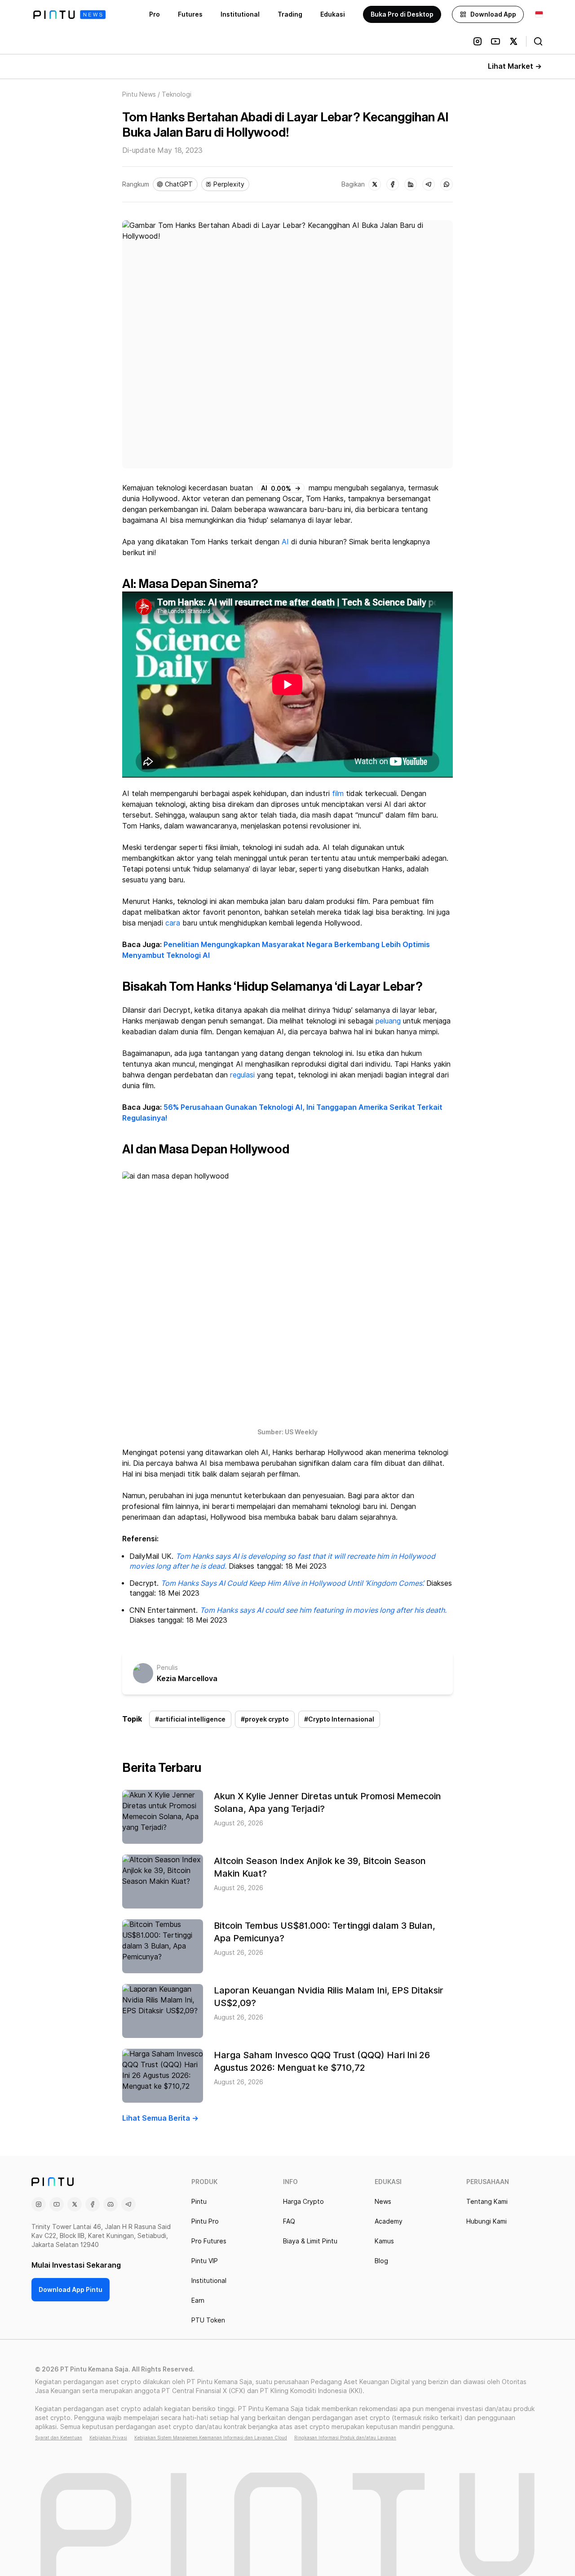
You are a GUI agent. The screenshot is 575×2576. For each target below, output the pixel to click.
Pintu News (139, 94)
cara (173, 923)
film (338, 794)
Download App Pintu (71, 2290)
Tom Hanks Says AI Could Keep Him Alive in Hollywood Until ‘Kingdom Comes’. (292, 1583)
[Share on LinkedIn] (411, 184)
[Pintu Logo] (69, 15)
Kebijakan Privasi (108, 2438)
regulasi (242, 1075)
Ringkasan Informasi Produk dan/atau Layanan (345, 2438)
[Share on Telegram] (429, 184)
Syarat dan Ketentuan (59, 2438)
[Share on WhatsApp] (447, 184)
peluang (388, 1021)
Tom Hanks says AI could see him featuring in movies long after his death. (323, 1610)
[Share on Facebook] (393, 184)
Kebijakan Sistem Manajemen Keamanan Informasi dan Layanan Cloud (211, 2438)
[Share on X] (375, 184)
